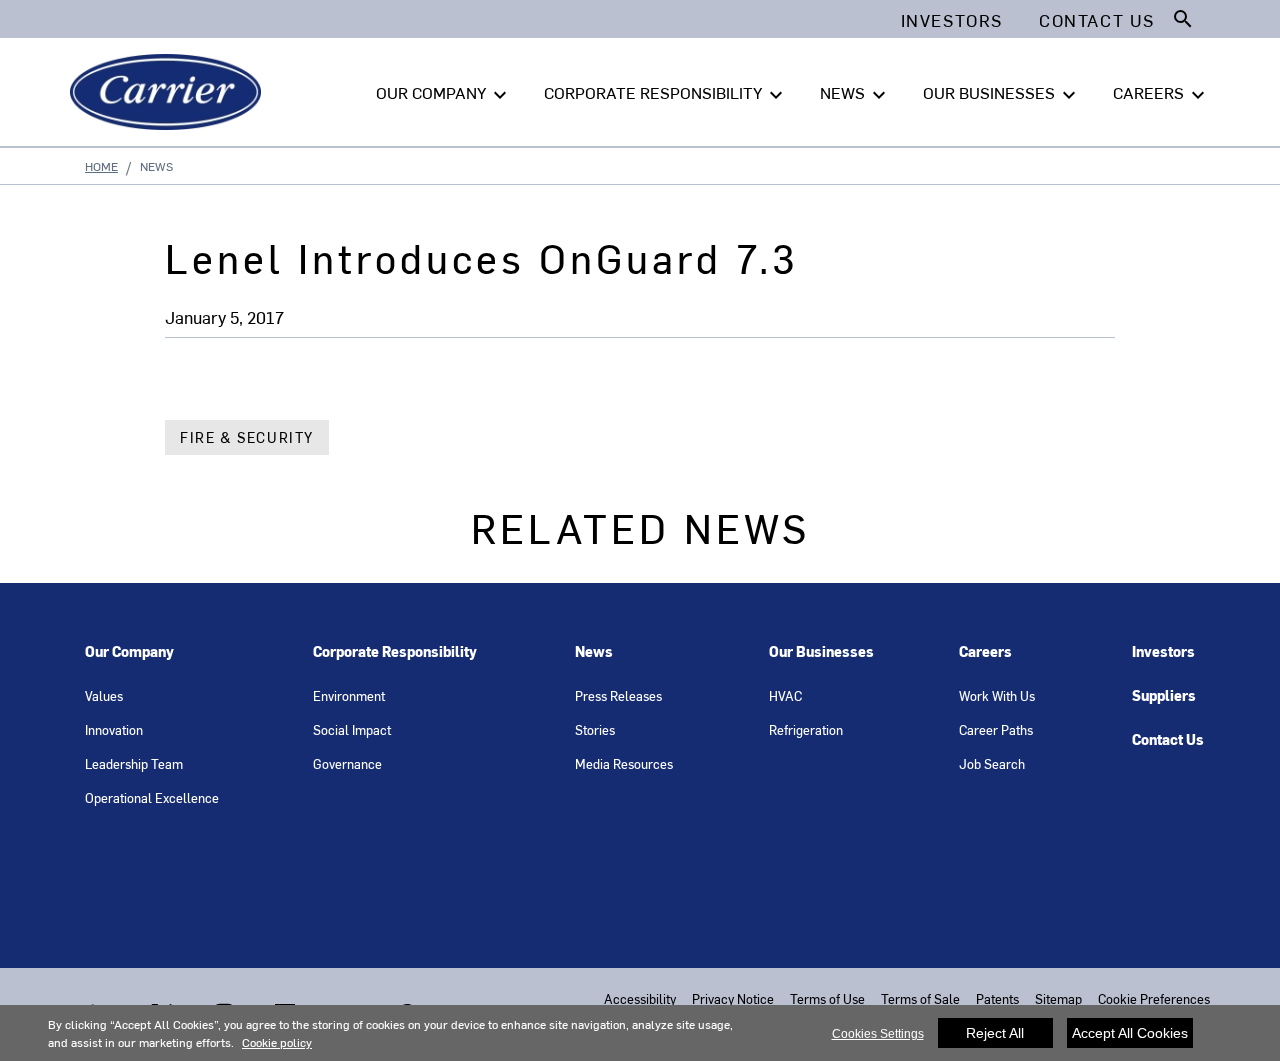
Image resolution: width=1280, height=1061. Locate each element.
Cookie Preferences (1154, 998)
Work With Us (997, 695)
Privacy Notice (733, 998)
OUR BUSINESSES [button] (1002, 94)
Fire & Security (247, 437)
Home (101, 166)
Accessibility (640, 998)
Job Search (992, 763)
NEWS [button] (855, 94)
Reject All (995, 1033)
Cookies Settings (878, 1034)
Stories (595, 729)
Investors (1163, 651)
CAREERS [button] (1161, 94)
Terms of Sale (920, 998)
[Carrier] (169, 92)
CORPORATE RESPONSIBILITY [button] (666, 94)
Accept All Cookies (1130, 1033)
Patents (997, 998)
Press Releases (618, 695)
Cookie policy (277, 1042)
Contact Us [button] (1097, 20)
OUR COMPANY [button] (444, 94)
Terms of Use (827, 998)
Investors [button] (952, 20)
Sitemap (1058, 998)
